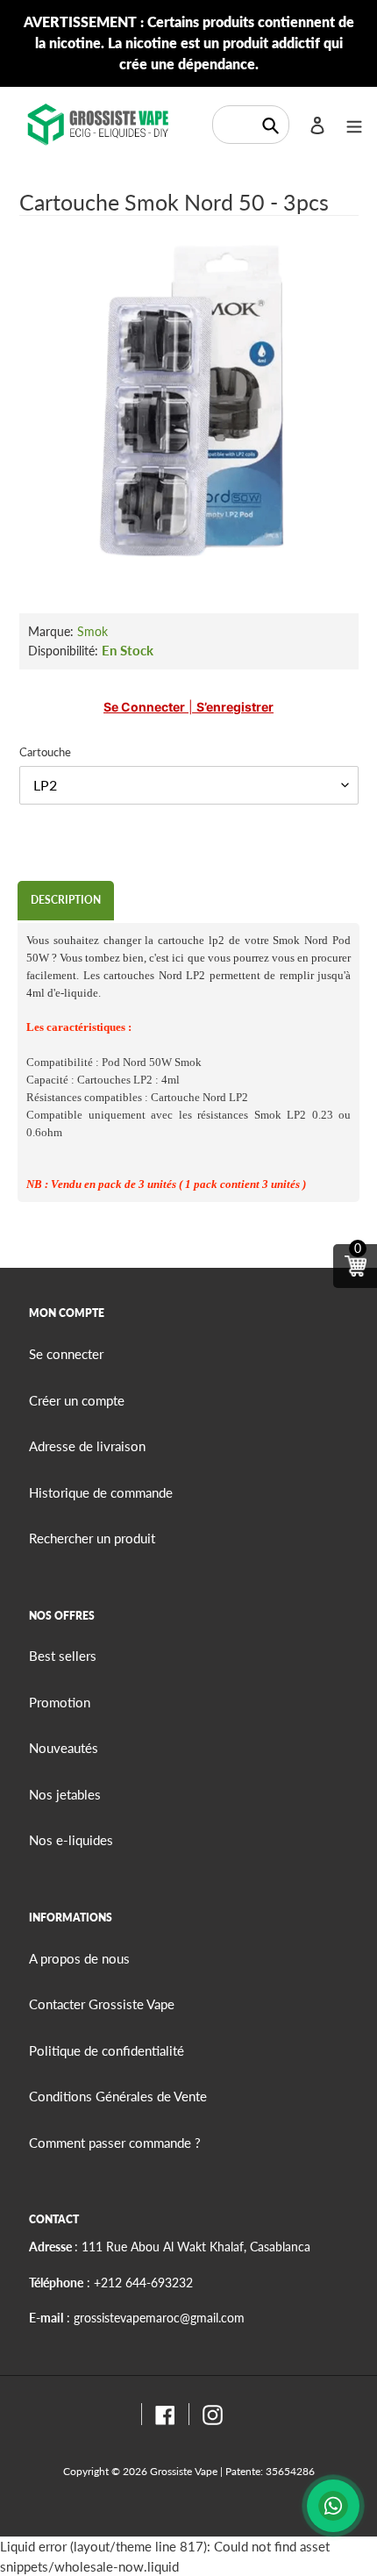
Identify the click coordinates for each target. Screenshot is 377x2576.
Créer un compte (77, 1400)
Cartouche (45, 752)
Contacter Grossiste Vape (102, 2004)
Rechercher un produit (92, 1538)
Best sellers (63, 1656)
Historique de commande (101, 1492)
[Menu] (354, 124)
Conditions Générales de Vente (118, 2096)
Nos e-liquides (71, 1840)
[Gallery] (189, 403)
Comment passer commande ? (115, 2143)
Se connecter (144, 707)
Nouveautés (64, 1748)
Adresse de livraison (87, 1446)
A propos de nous (79, 1958)
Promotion (60, 1702)
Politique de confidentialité (107, 2050)
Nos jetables (65, 1794)
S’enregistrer (235, 707)
